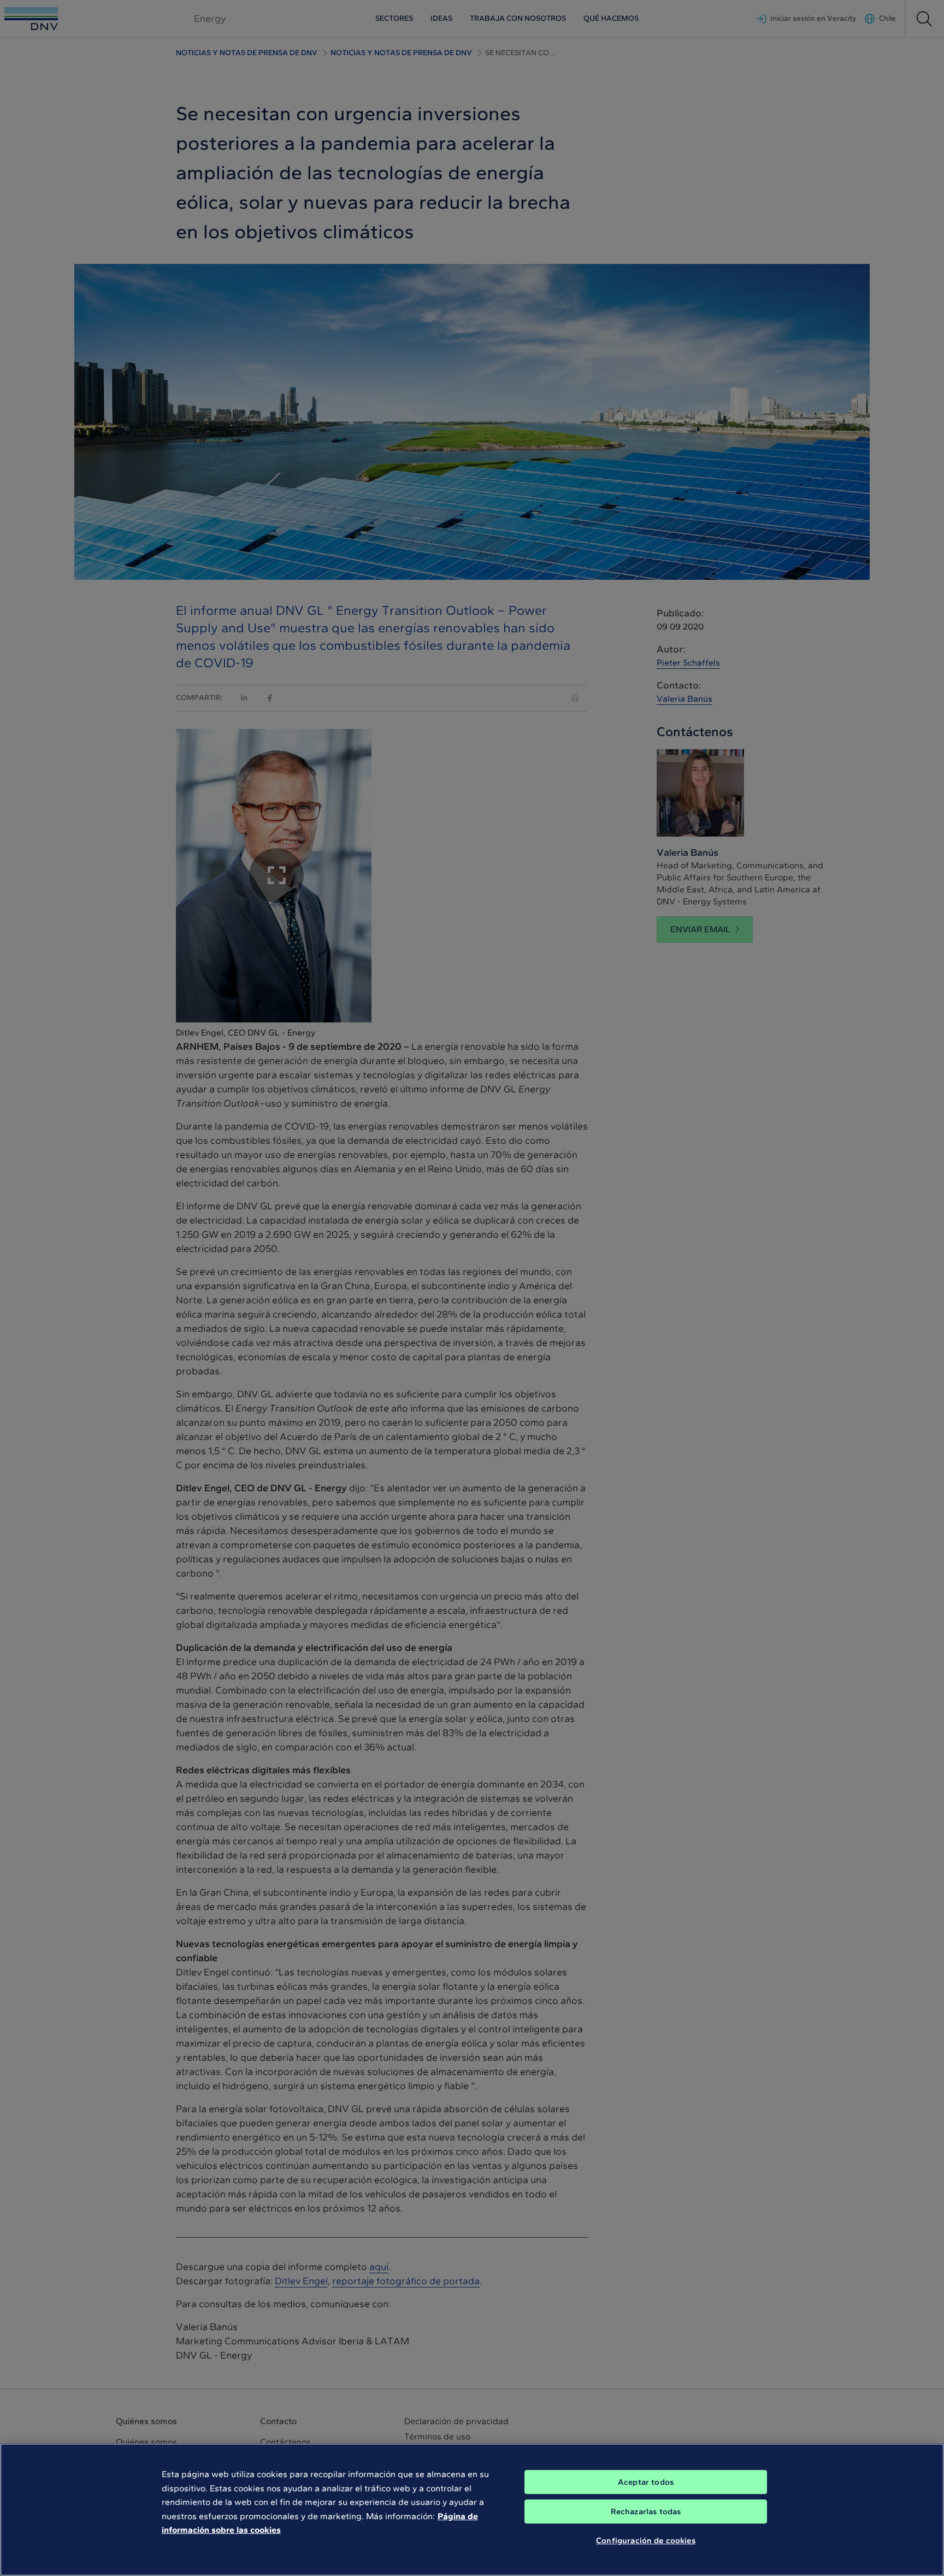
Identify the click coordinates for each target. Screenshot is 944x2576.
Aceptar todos (646, 2482)
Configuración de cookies (646, 2540)
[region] (472, 2510)
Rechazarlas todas (646, 2512)
